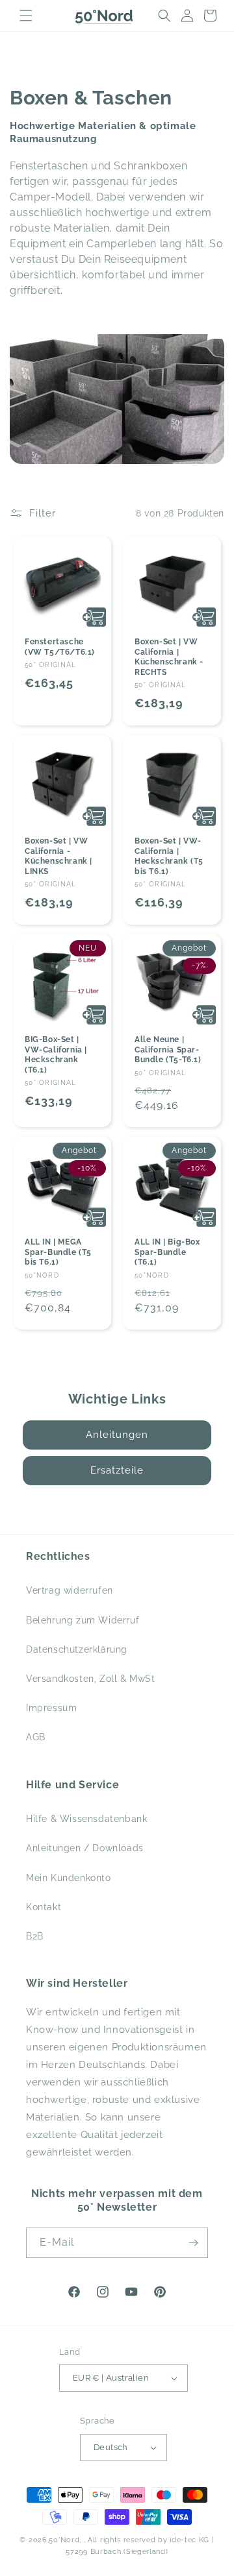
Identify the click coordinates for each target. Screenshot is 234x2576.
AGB (36, 1737)
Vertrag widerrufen (70, 1590)
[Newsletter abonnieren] (193, 2243)
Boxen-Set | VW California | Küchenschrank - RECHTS (169, 657)
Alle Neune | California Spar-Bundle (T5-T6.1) (168, 1050)
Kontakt (44, 1907)
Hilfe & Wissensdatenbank (86, 1819)
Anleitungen (117, 1435)
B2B (35, 1936)
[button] (26, 16)
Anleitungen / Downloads (85, 1848)
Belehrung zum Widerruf (83, 1620)
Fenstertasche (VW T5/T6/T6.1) (60, 647)
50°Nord (64, 2540)
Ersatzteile (117, 1470)
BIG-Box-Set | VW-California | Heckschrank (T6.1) (56, 1055)
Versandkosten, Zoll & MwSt (91, 1679)
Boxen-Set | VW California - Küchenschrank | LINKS (58, 856)
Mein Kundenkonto (69, 1878)
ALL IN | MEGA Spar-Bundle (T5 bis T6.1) (58, 1252)
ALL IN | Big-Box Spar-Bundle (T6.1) (167, 1252)
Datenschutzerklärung (77, 1649)
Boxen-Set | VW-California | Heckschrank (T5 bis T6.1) (169, 856)
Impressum (51, 1708)
